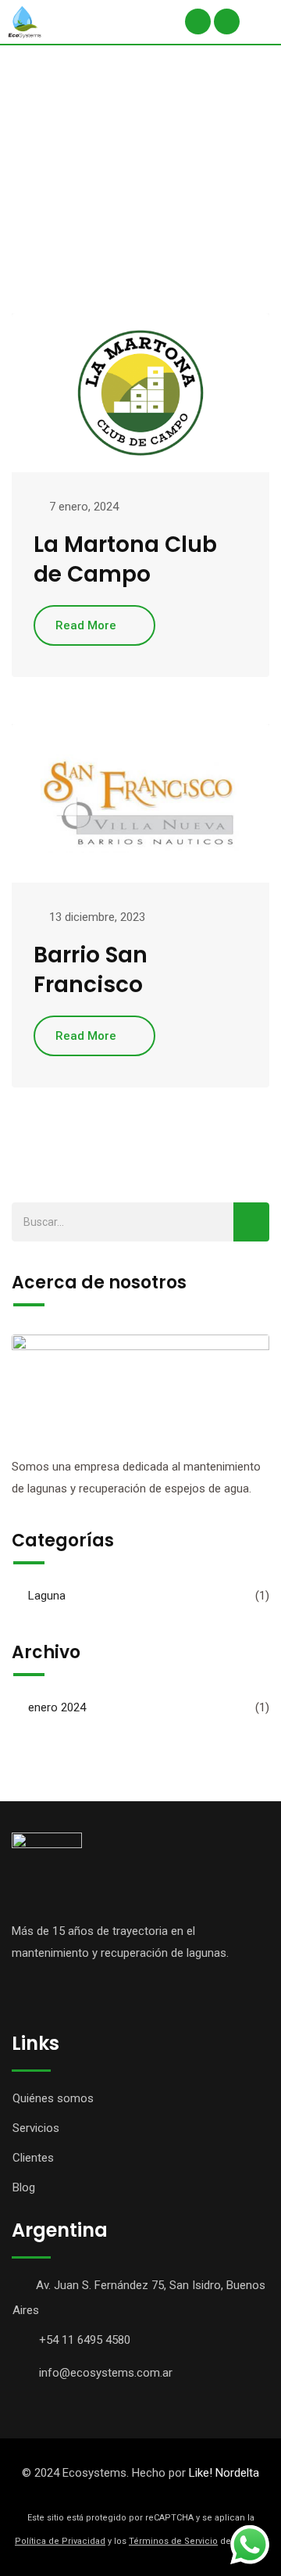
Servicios (36, 2128)
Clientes (33, 2158)
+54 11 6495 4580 (85, 2340)
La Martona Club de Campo (125, 559)
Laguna (47, 1596)
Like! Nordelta (224, 2473)
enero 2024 (57, 1707)
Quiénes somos (53, 2098)
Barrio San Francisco (91, 970)
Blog (24, 2187)
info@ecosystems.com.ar (106, 2373)
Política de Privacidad (60, 2541)
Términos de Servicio (173, 2541)
